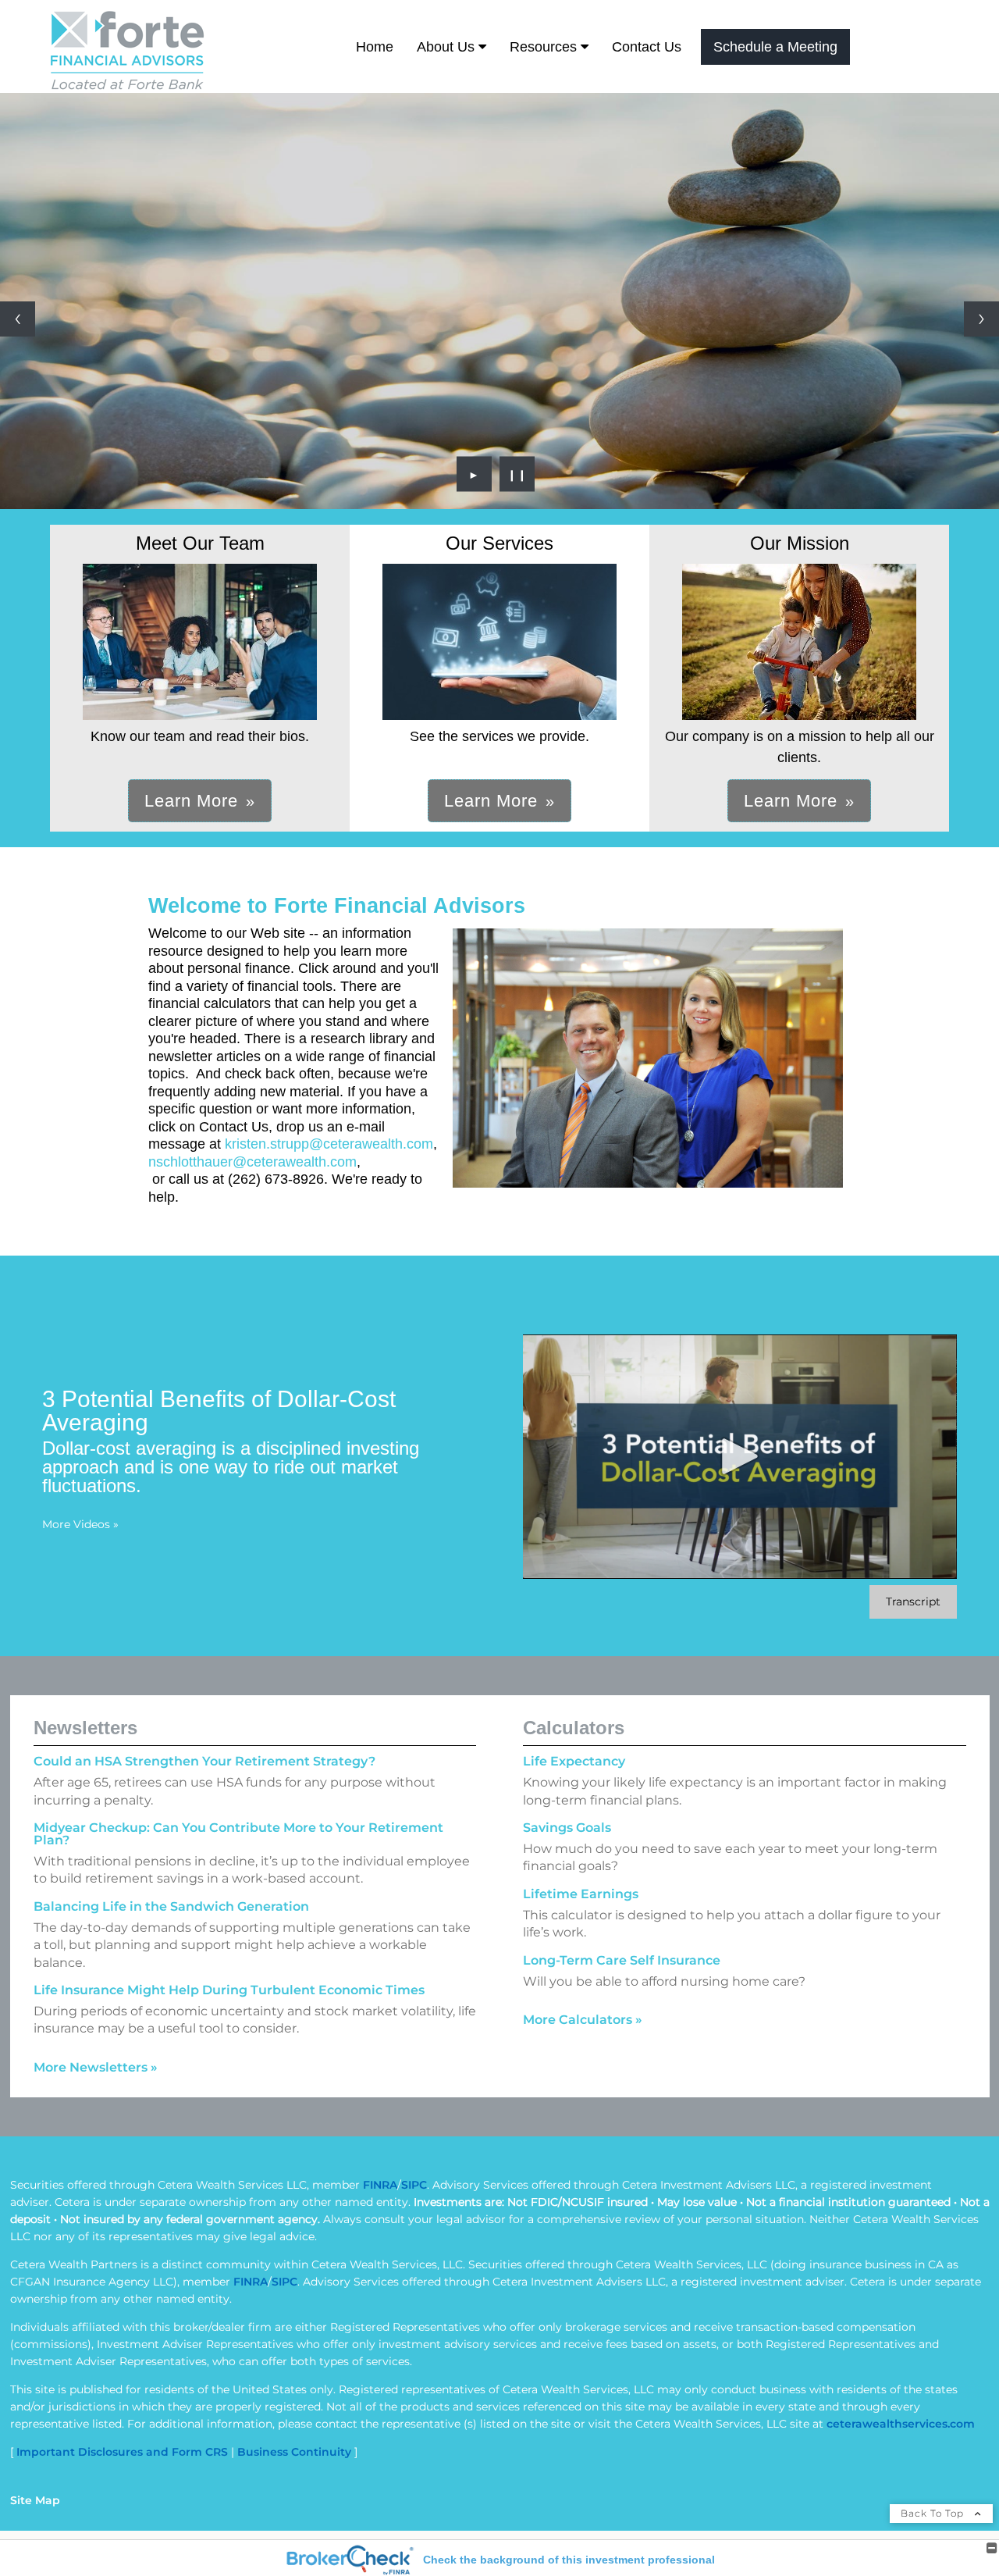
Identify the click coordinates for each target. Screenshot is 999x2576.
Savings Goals (567, 1828)
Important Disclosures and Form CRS (122, 2452)
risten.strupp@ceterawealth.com (332, 1144)
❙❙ (517, 474)
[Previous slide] (18, 319)
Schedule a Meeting (775, 47)
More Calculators (583, 2020)
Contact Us (647, 47)
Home (375, 47)
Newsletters (85, 1728)
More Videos (80, 1524)
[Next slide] (981, 319)
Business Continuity (294, 2452)
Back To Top (934, 2513)
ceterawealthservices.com (901, 2424)
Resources (543, 47)
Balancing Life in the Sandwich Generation (171, 1906)
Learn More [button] (191, 801)
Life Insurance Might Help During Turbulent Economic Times (229, 1990)
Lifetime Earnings (581, 1894)
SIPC (414, 2185)
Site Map (35, 2500)
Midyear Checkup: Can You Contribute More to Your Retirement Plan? (238, 1834)
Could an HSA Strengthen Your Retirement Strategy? (204, 1761)
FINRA (380, 2185)
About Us (446, 47)
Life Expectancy (574, 1761)
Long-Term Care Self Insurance (622, 1960)
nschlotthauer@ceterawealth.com (252, 1162)
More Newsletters (96, 2067)
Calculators (574, 1728)
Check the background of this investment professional (569, 2560)
